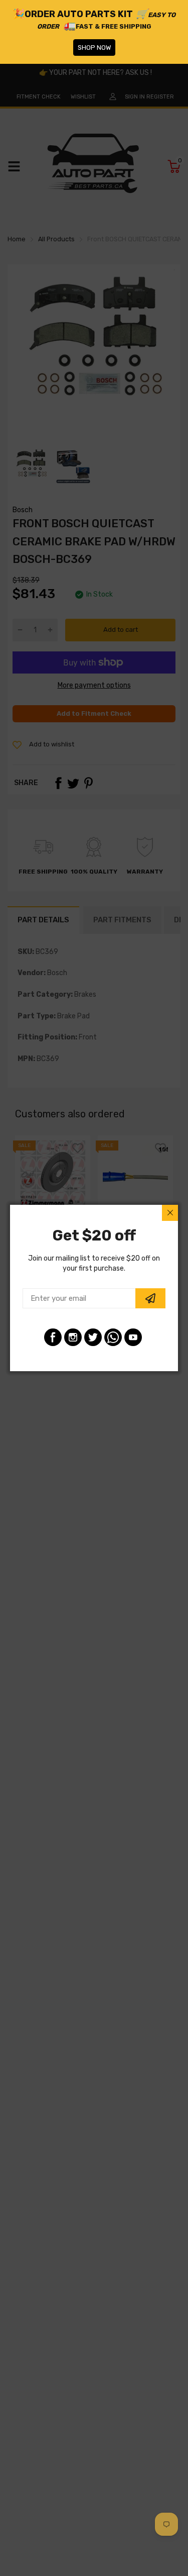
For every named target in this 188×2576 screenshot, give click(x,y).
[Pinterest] (113, 1337)
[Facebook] (53, 1337)
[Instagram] (73, 1337)
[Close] (170, 1213)
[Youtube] (133, 1337)
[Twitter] (93, 1337)
